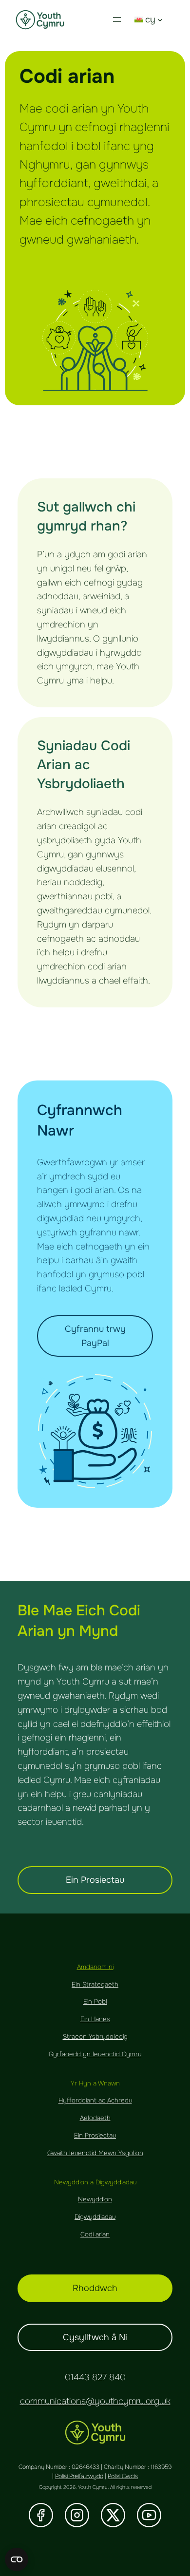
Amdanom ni (95, 1967)
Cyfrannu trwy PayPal (95, 1336)
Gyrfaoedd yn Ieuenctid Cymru (95, 2054)
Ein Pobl (95, 2001)
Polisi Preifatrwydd (79, 2476)
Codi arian (95, 2234)
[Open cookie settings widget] (17, 2559)
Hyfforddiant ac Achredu (95, 2100)
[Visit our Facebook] (41, 2515)
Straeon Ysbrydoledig (95, 2036)
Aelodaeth (95, 2118)
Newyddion (95, 2199)
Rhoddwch (95, 2288)
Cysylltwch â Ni (95, 2337)
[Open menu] (117, 19)
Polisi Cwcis (123, 2476)
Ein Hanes (95, 2019)
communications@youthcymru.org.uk (95, 2401)
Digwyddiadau (95, 2217)
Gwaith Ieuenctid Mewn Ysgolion (95, 2153)
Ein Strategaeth (95, 1984)
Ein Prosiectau (95, 1880)
